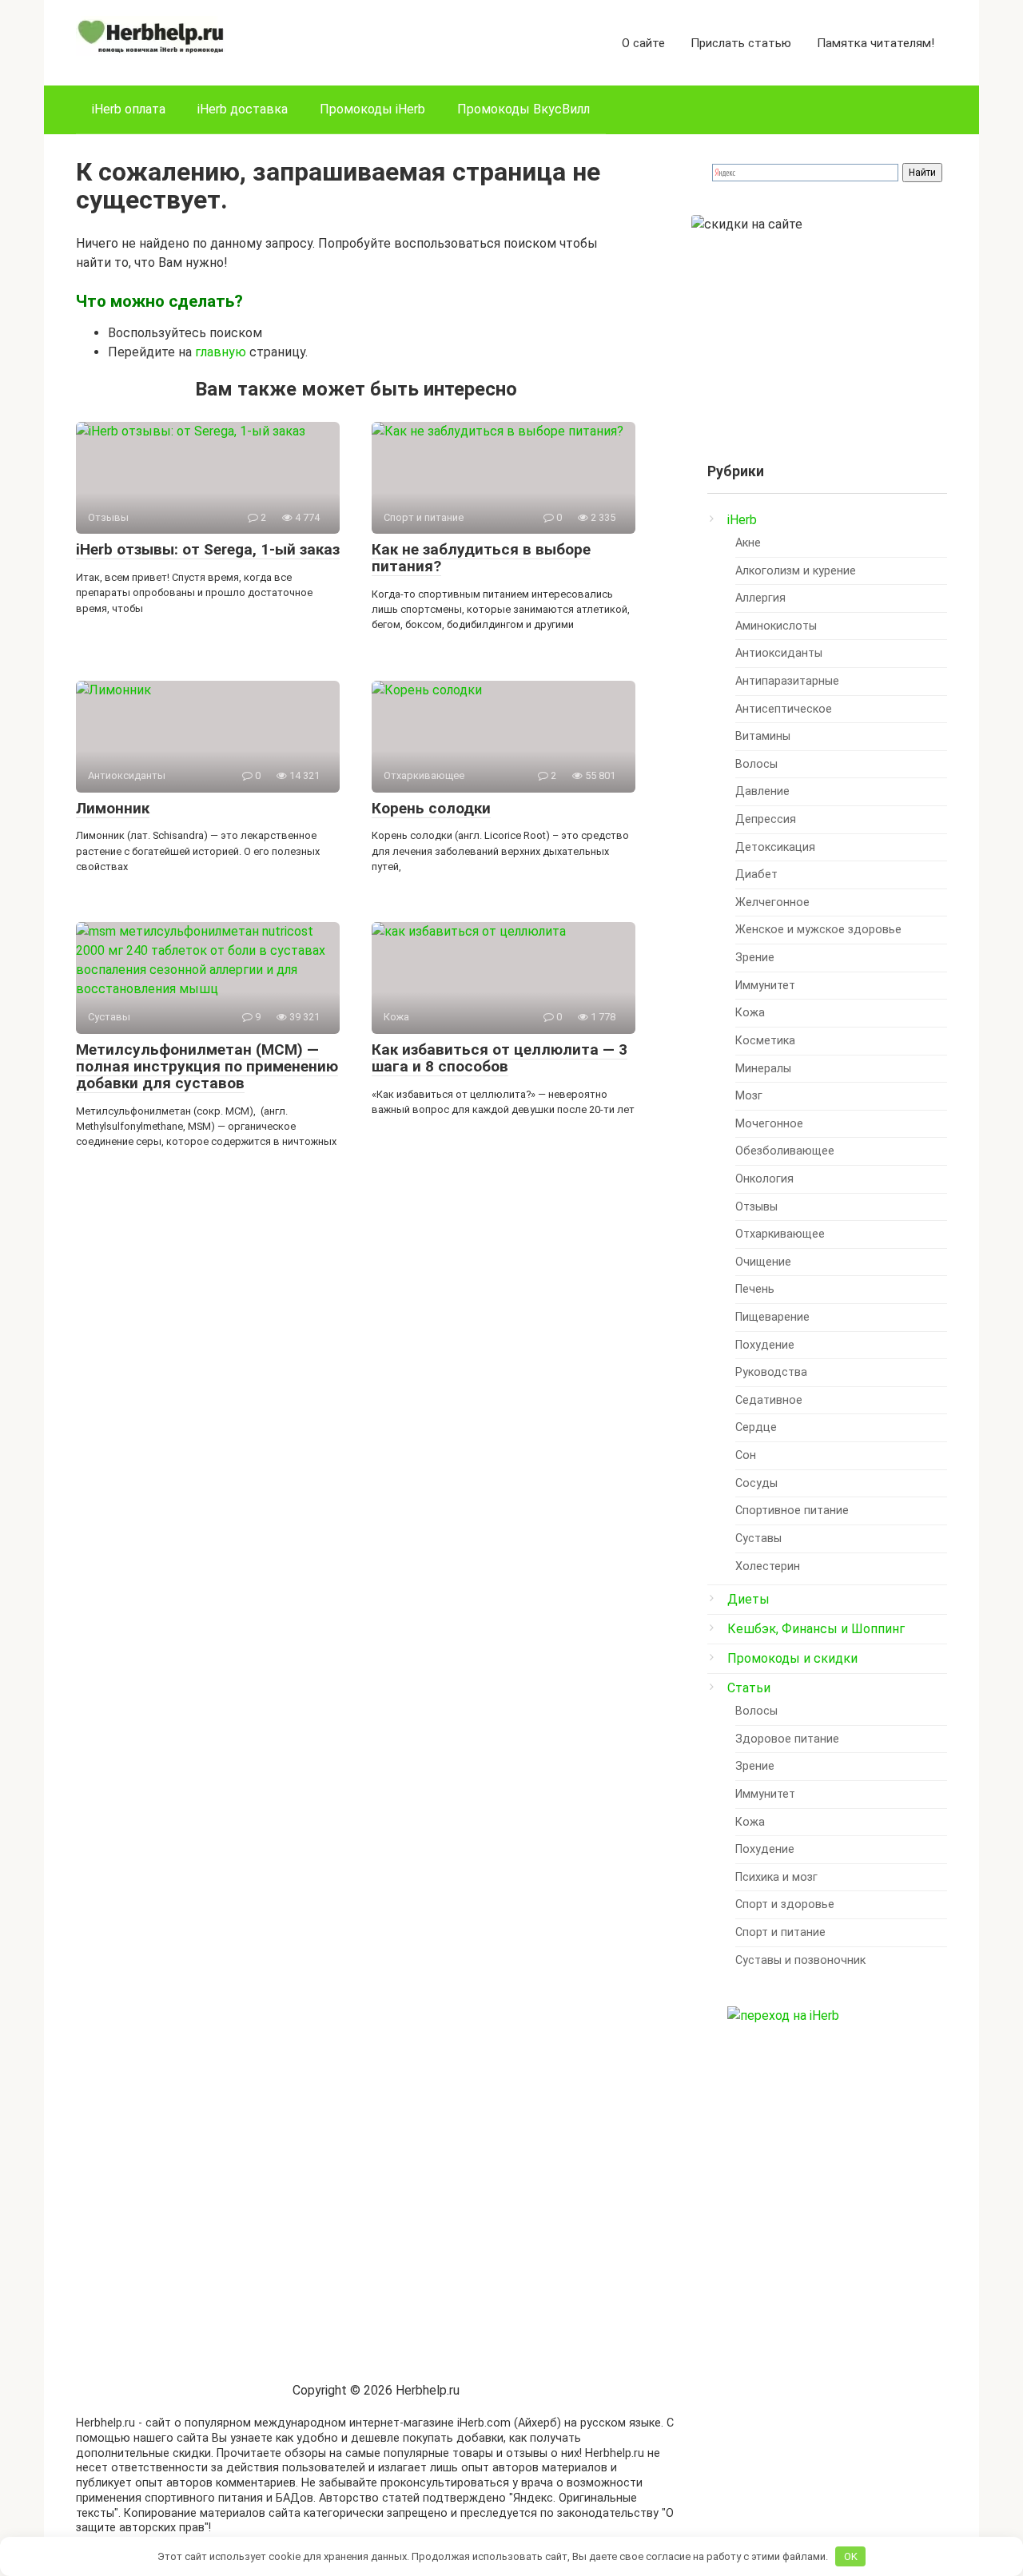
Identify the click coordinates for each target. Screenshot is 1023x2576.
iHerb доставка (243, 109)
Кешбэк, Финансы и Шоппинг (816, 1629)
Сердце (756, 1427)
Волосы (756, 764)
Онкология (764, 1179)
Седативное (769, 1400)
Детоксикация (775, 847)
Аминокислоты (776, 626)
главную (221, 352)
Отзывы (756, 1207)
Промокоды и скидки (792, 1658)
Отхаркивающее (780, 1234)
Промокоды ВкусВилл (523, 109)
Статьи (749, 1688)
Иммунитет (765, 986)
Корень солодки (431, 808)
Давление (762, 791)
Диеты (748, 1599)
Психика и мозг (776, 1877)
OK (851, 2556)
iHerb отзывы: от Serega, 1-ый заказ (208, 549)
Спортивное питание (792, 1511)
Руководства (771, 1372)
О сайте (643, 43)
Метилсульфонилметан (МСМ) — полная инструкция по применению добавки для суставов (207, 1066)
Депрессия (766, 819)
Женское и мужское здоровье (818, 930)
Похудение (765, 1345)
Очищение (763, 1262)
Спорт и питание (780, 1932)
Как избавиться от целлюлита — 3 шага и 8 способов (500, 1058)
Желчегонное (772, 902)
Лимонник (113, 808)
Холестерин (768, 1566)
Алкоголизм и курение (796, 571)
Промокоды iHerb (372, 109)
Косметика (765, 1041)
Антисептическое (784, 709)
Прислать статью (741, 43)
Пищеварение (772, 1317)
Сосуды (756, 1483)
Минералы (763, 1069)
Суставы (758, 1538)
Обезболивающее (785, 1151)
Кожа (750, 1013)
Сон (746, 1455)
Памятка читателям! (876, 43)
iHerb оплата (129, 109)
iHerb (742, 520)
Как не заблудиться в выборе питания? (481, 558)
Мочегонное (769, 1124)
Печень (755, 1289)
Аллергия (760, 598)
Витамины (763, 736)
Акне (748, 543)
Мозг (749, 1096)
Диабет (756, 875)
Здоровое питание (787, 1739)
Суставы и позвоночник (800, 1960)
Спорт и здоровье (785, 1904)
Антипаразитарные (787, 681)
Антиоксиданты (779, 653)
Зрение (755, 958)
